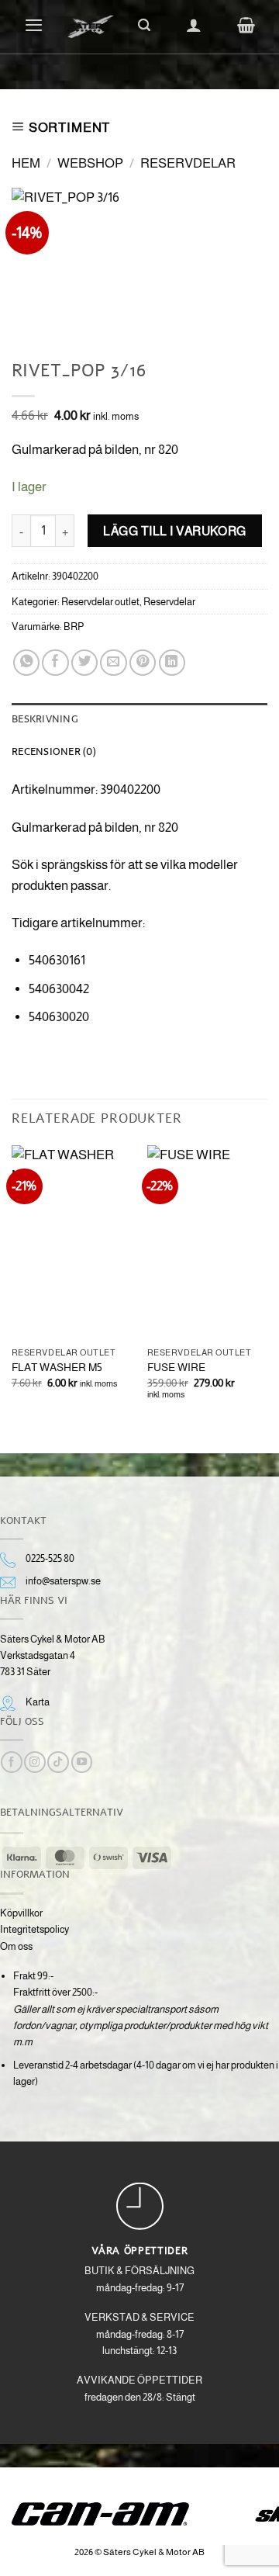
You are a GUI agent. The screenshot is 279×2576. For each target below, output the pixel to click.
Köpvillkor (21, 1913)
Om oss (16, 1946)
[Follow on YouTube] (82, 1762)
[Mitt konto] (194, 25)
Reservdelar (188, 163)
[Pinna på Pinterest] (143, 663)
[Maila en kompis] (113, 663)
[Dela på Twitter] (84, 663)
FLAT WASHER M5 (57, 1367)
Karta (38, 1702)
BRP (74, 627)
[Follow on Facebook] (11, 1762)
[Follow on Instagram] (34, 1762)
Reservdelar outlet (100, 602)
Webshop (90, 163)
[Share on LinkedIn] (172, 663)
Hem (26, 163)
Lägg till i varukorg (175, 531)
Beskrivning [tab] (45, 718)
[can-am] (112, 2514)
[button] (34, 25)
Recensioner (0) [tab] (54, 751)
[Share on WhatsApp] (26, 663)
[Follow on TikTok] (58, 1762)
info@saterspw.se (63, 1581)
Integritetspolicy (34, 1929)
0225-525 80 (50, 1558)
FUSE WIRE (176, 1367)
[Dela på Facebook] (55, 663)
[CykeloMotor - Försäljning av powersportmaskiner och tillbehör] (91, 27)
